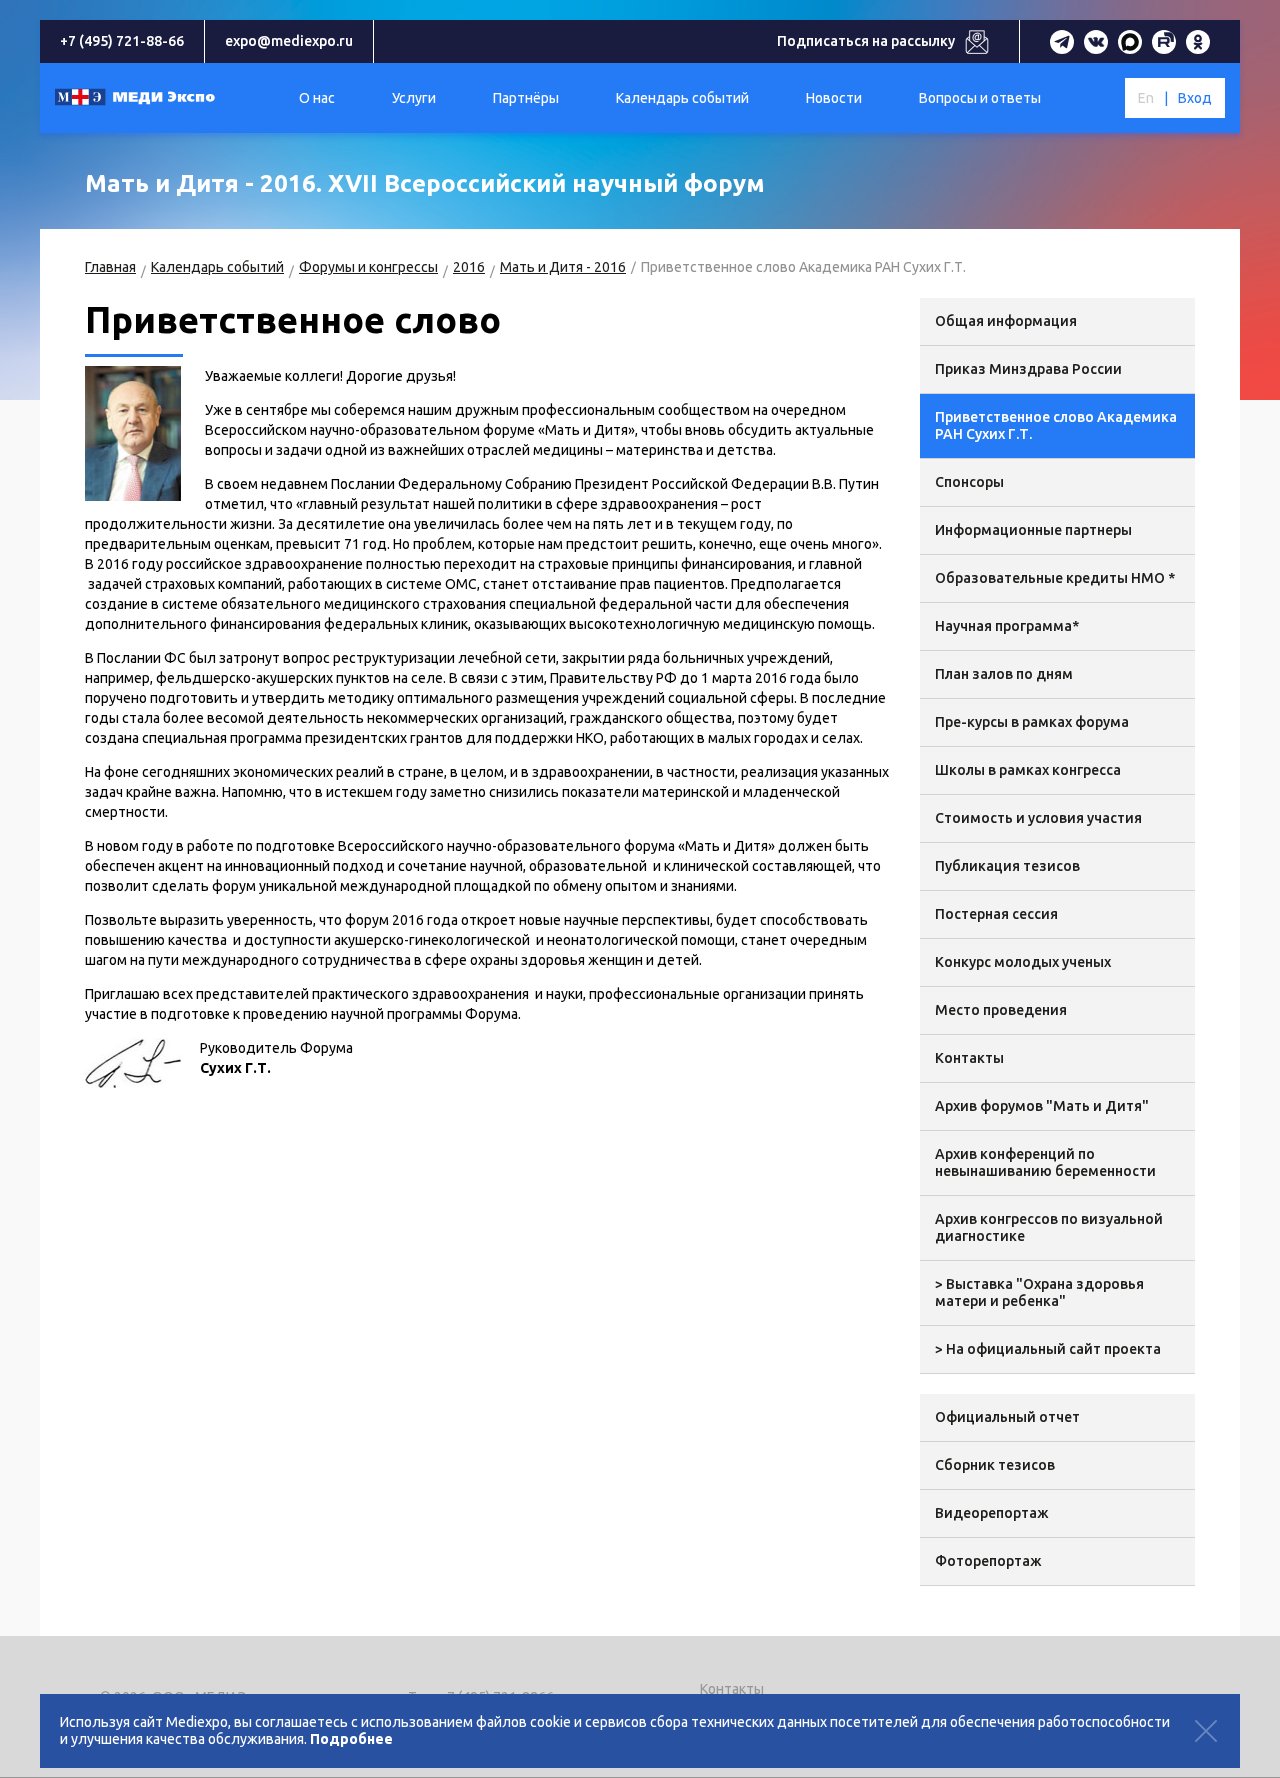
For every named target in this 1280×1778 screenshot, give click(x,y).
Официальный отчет (1007, 1417)
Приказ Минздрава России (1028, 369)
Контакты (969, 1058)
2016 (469, 267)
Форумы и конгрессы (368, 267)
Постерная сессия (996, 914)
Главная (110, 267)
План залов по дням (1004, 674)
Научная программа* (1007, 626)
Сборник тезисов (995, 1465)
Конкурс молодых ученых (1023, 962)
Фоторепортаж (988, 1561)
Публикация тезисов (1007, 866)
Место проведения (1001, 1010)
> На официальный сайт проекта (1048, 1349)
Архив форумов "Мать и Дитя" (1042, 1106)
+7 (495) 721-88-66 (122, 41)
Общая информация (1006, 321)
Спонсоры (969, 482)
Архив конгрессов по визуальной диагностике (1049, 1227)
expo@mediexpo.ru (289, 41)
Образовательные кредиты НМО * (1055, 578)
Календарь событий (217, 267)
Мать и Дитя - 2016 (563, 267)
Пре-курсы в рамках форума (1032, 722)
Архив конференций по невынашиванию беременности (1045, 1162)
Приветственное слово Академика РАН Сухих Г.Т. (1056, 425)
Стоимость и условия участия (1038, 818)
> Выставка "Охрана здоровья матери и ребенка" (1039, 1292)
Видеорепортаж (992, 1513)
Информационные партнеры (1033, 530)
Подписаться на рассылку (866, 41)
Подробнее (351, 1739)
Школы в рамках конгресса (1028, 770)
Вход (1195, 98)
